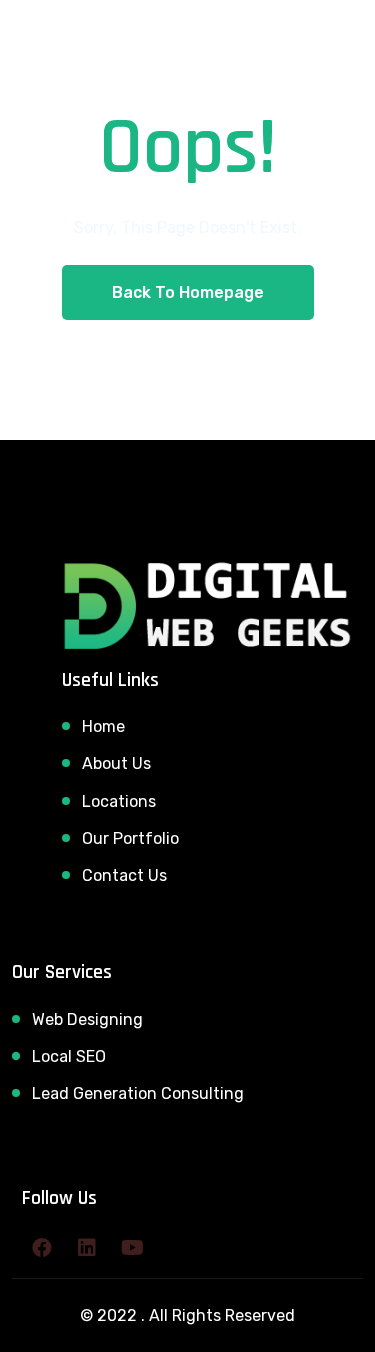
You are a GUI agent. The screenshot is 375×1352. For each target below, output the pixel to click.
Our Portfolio (130, 838)
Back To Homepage (188, 292)
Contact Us (124, 875)
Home (103, 726)
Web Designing (87, 1019)
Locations (119, 801)
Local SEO (69, 1056)
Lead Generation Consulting (138, 1093)
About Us (116, 763)
